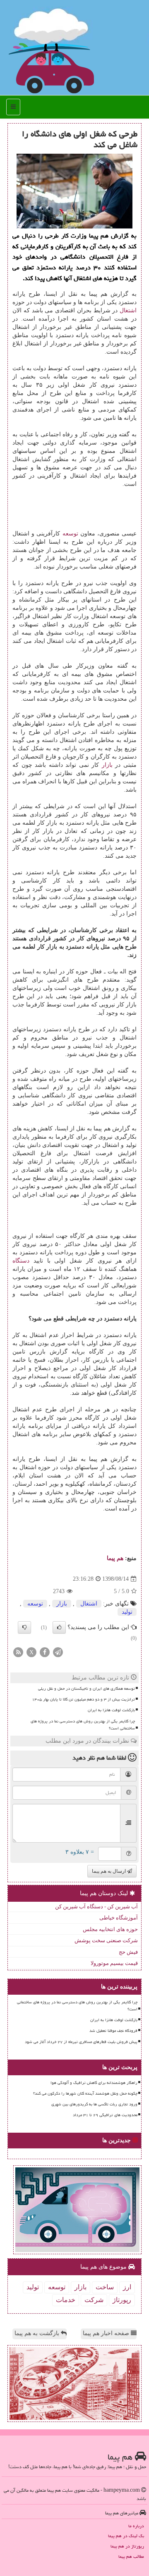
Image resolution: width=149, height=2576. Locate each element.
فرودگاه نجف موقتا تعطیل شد (113, 2031)
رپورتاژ (122, 2300)
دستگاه (21, 1261)
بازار (107, 765)
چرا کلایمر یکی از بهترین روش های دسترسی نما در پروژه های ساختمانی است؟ (83, 1725)
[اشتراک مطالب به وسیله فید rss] (18, 1652)
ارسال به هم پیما (109, 1871)
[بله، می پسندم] (59, 1627)
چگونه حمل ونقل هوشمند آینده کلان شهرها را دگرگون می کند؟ (85, 2093)
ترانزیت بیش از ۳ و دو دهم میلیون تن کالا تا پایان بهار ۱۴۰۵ (83, 1699)
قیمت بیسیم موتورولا (114, 1963)
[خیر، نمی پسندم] (24, 1627)
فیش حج (128, 1952)
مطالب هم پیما (131, 2556)
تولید (127, 1612)
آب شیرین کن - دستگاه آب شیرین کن (96, 1906)
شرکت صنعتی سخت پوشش (106, 1940)
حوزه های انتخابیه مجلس (110, 1929)
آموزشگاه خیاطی (119, 1918)
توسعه (70, 534)
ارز (127, 2287)
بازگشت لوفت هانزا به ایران (111, 1710)
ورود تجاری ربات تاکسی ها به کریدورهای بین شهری (94, 2104)
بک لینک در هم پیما (126, 2536)
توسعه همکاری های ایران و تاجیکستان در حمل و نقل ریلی (87, 1689)
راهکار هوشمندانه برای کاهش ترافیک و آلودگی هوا (94, 2083)
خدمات (66, 2300)
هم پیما (115, 1558)
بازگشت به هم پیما (38, 2333)
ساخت (105, 2287)
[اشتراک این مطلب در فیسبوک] (45, 1652)
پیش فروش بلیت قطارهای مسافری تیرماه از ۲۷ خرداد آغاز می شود (81, 2042)
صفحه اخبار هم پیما (107, 2333)
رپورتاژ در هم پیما (127, 2546)
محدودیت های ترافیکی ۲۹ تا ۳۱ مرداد (105, 2115)
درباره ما (136, 2526)
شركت (94, 2300)
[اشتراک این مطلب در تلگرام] (58, 1652)
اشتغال (128, 310)
